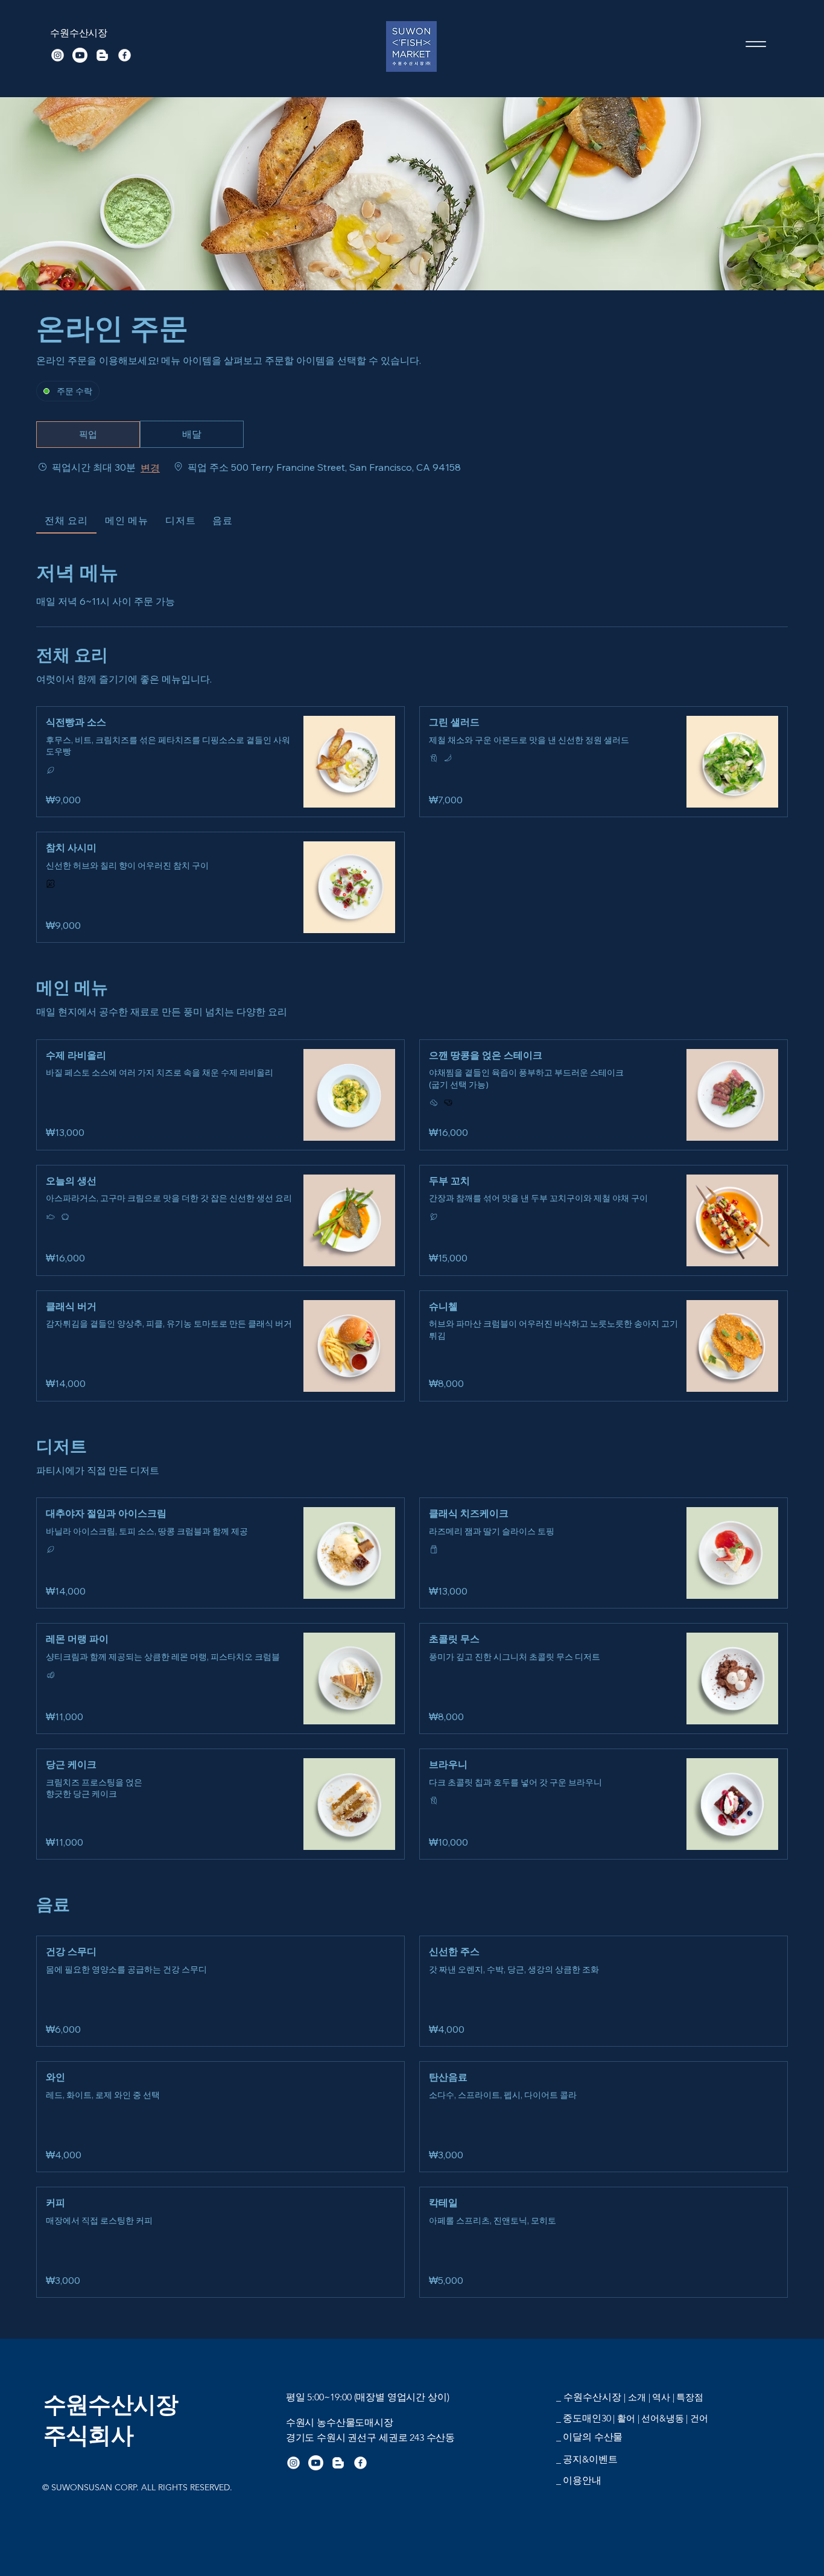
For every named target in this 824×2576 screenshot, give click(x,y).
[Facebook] (125, 55)
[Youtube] (80, 55)
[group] (192, 435)
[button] (88, 435)
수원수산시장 (111, 2405)
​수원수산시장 (79, 33)
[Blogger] (102, 55)
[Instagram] (58, 55)
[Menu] (756, 44)
